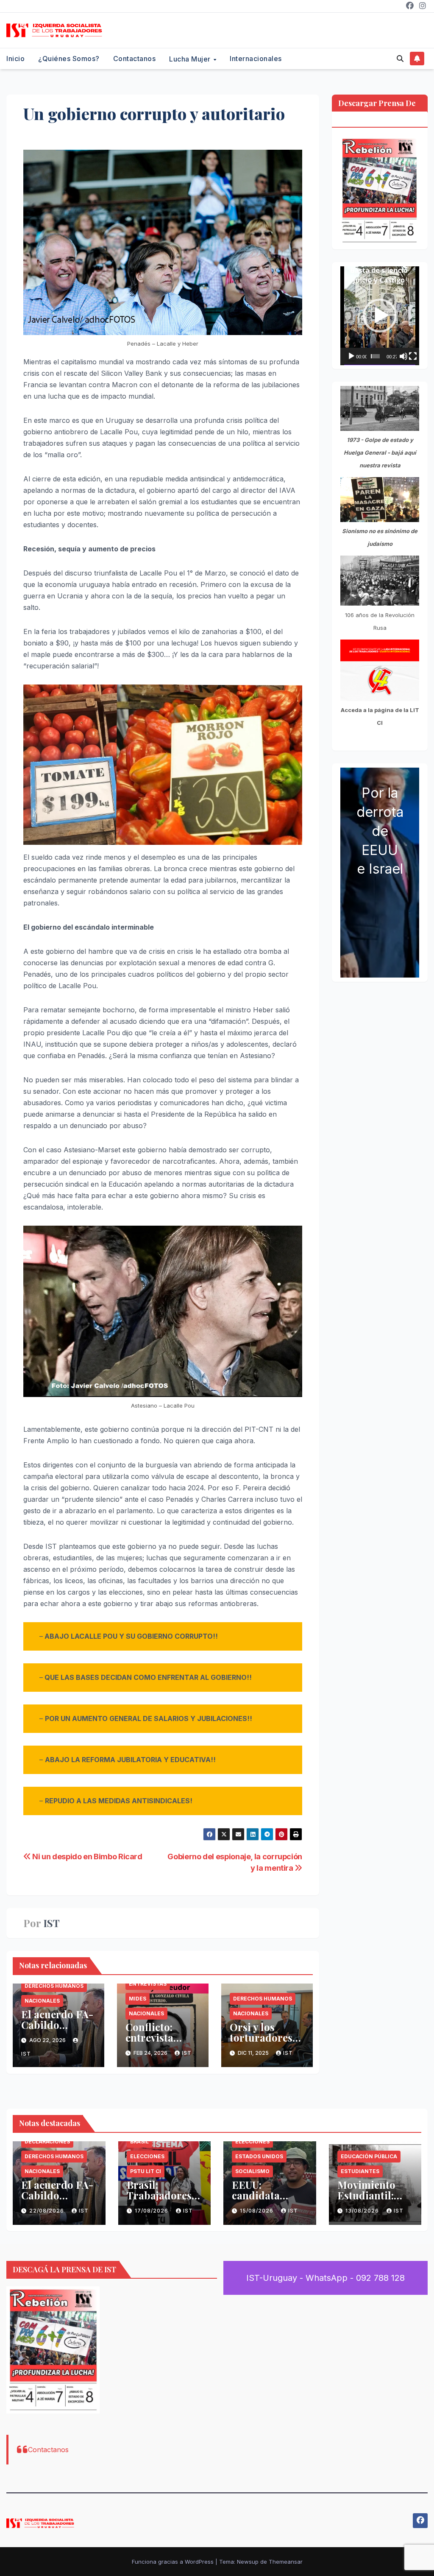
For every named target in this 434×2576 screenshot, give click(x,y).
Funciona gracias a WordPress (174, 2562)
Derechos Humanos (54, 1986)
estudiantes (360, 2171)
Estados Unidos (259, 2156)
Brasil (139, 2142)
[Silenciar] (403, 356)
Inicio (15, 59)
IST (51, 1923)
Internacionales (256, 59)
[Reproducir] (351, 356)
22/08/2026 (47, 2211)
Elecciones (147, 2156)
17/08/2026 (152, 2211)
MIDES (138, 1999)
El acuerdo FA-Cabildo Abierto (57, 2025)
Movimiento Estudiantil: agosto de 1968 (372, 2195)
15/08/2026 (257, 2211)
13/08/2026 (363, 2211)
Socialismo (252, 2171)
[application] (380, 316)
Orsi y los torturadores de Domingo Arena (261, 2043)
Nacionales (42, 2001)
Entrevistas (148, 1984)
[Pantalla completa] (413, 356)
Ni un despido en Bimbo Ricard (87, 1856)
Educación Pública (369, 2156)
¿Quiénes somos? (69, 59)
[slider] (375, 356)
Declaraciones (47, 2142)
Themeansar (286, 2562)
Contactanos (135, 59)
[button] (400, 59)
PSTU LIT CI (146, 2171)
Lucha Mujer (191, 59)
